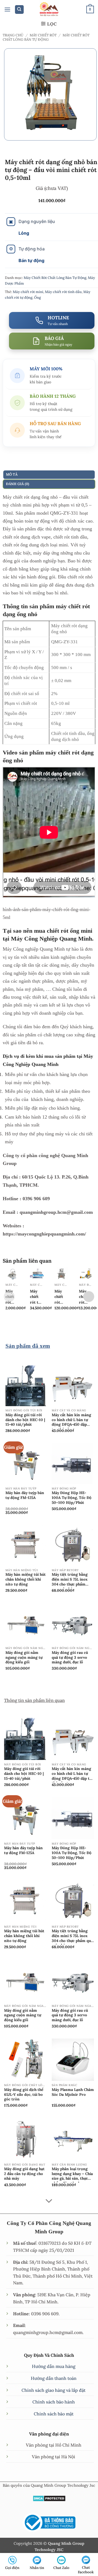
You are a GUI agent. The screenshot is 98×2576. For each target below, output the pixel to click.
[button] (7, 9)
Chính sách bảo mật (54, 2414)
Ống (37, 297)
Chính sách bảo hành (54, 2402)
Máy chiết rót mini (28, 292)
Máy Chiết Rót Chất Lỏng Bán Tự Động (46, 37)
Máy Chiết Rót (43, 35)
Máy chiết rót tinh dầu (63, 292)
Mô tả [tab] (12, 474)
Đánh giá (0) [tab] (18, 484)
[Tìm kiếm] (19, 10)
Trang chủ (13, 35)
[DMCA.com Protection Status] (49, 2498)
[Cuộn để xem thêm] (49, 2201)
